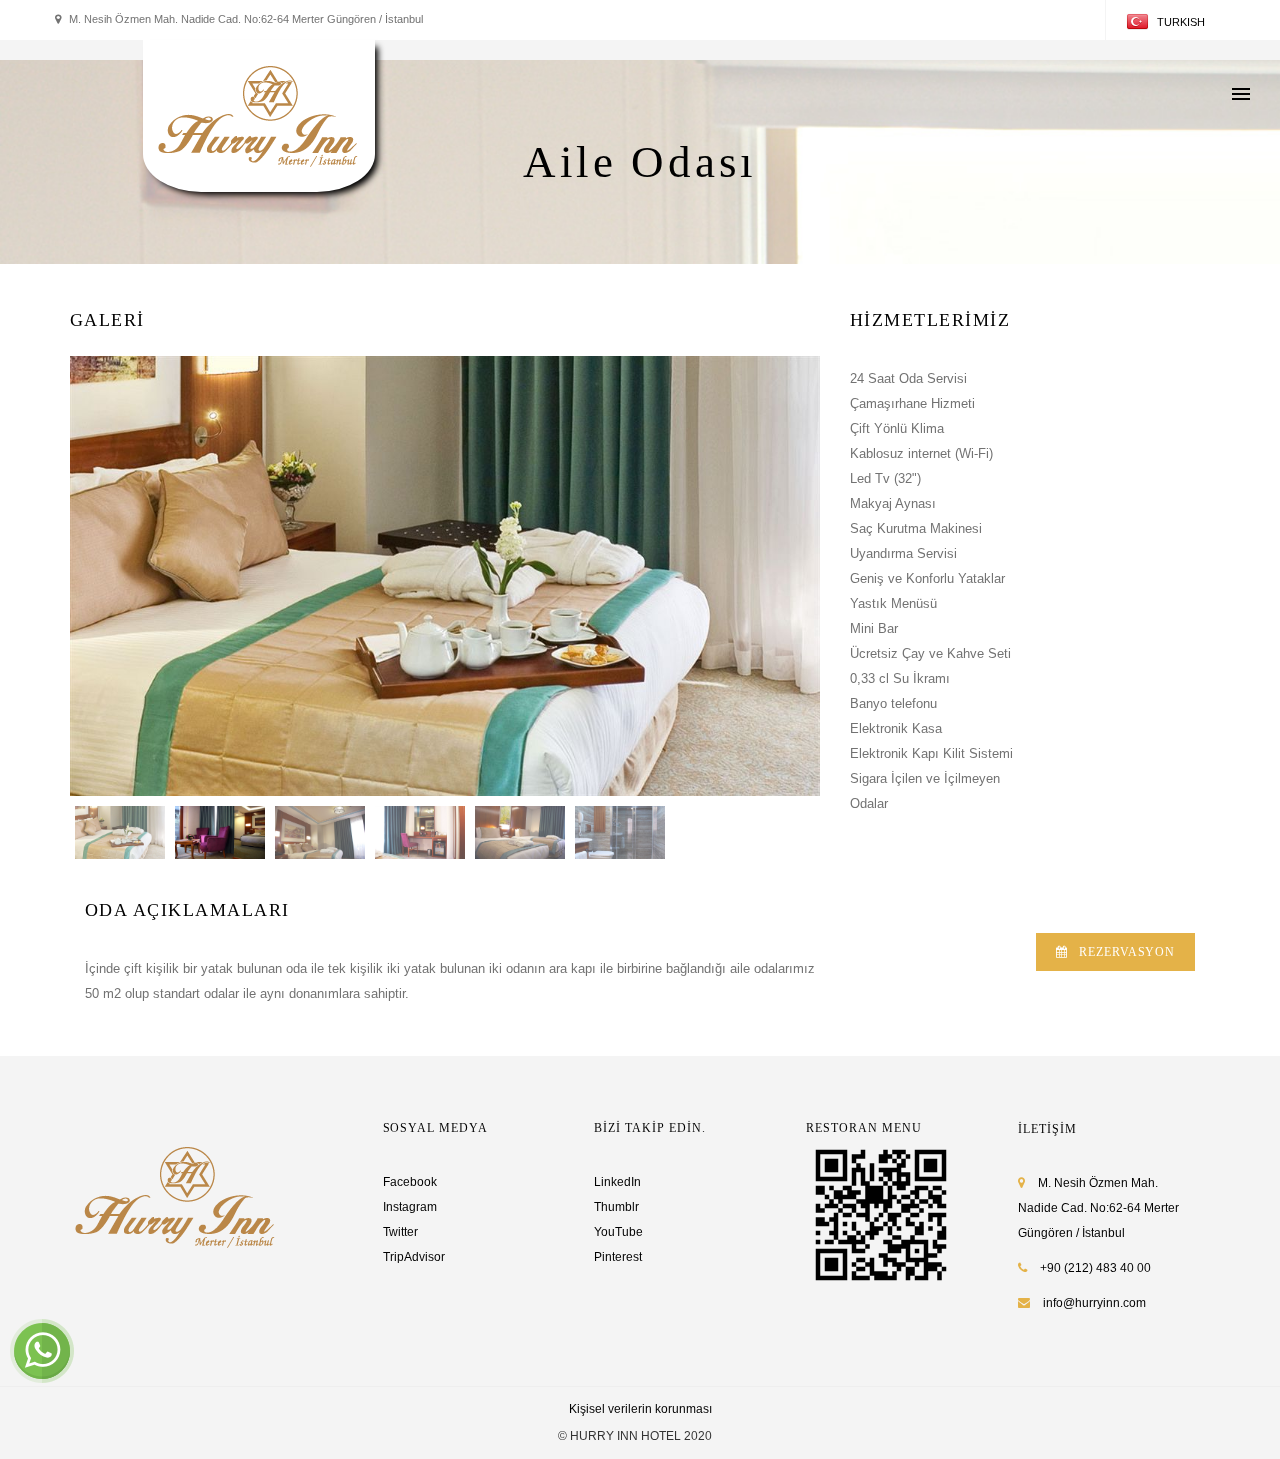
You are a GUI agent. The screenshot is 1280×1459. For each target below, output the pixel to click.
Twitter (400, 1232)
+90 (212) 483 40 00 (1094, 1268)
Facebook (410, 1182)
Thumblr (616, 1207)
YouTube (618, 1232)
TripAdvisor (414, 1257)
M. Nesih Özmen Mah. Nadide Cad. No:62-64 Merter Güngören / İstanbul (1098, 1208)
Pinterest (618, 1257)
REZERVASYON (1127, 952)
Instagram (410, 1207)
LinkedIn (617, 1182)
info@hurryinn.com (1094, 1303)
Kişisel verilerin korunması (640, 1409)
